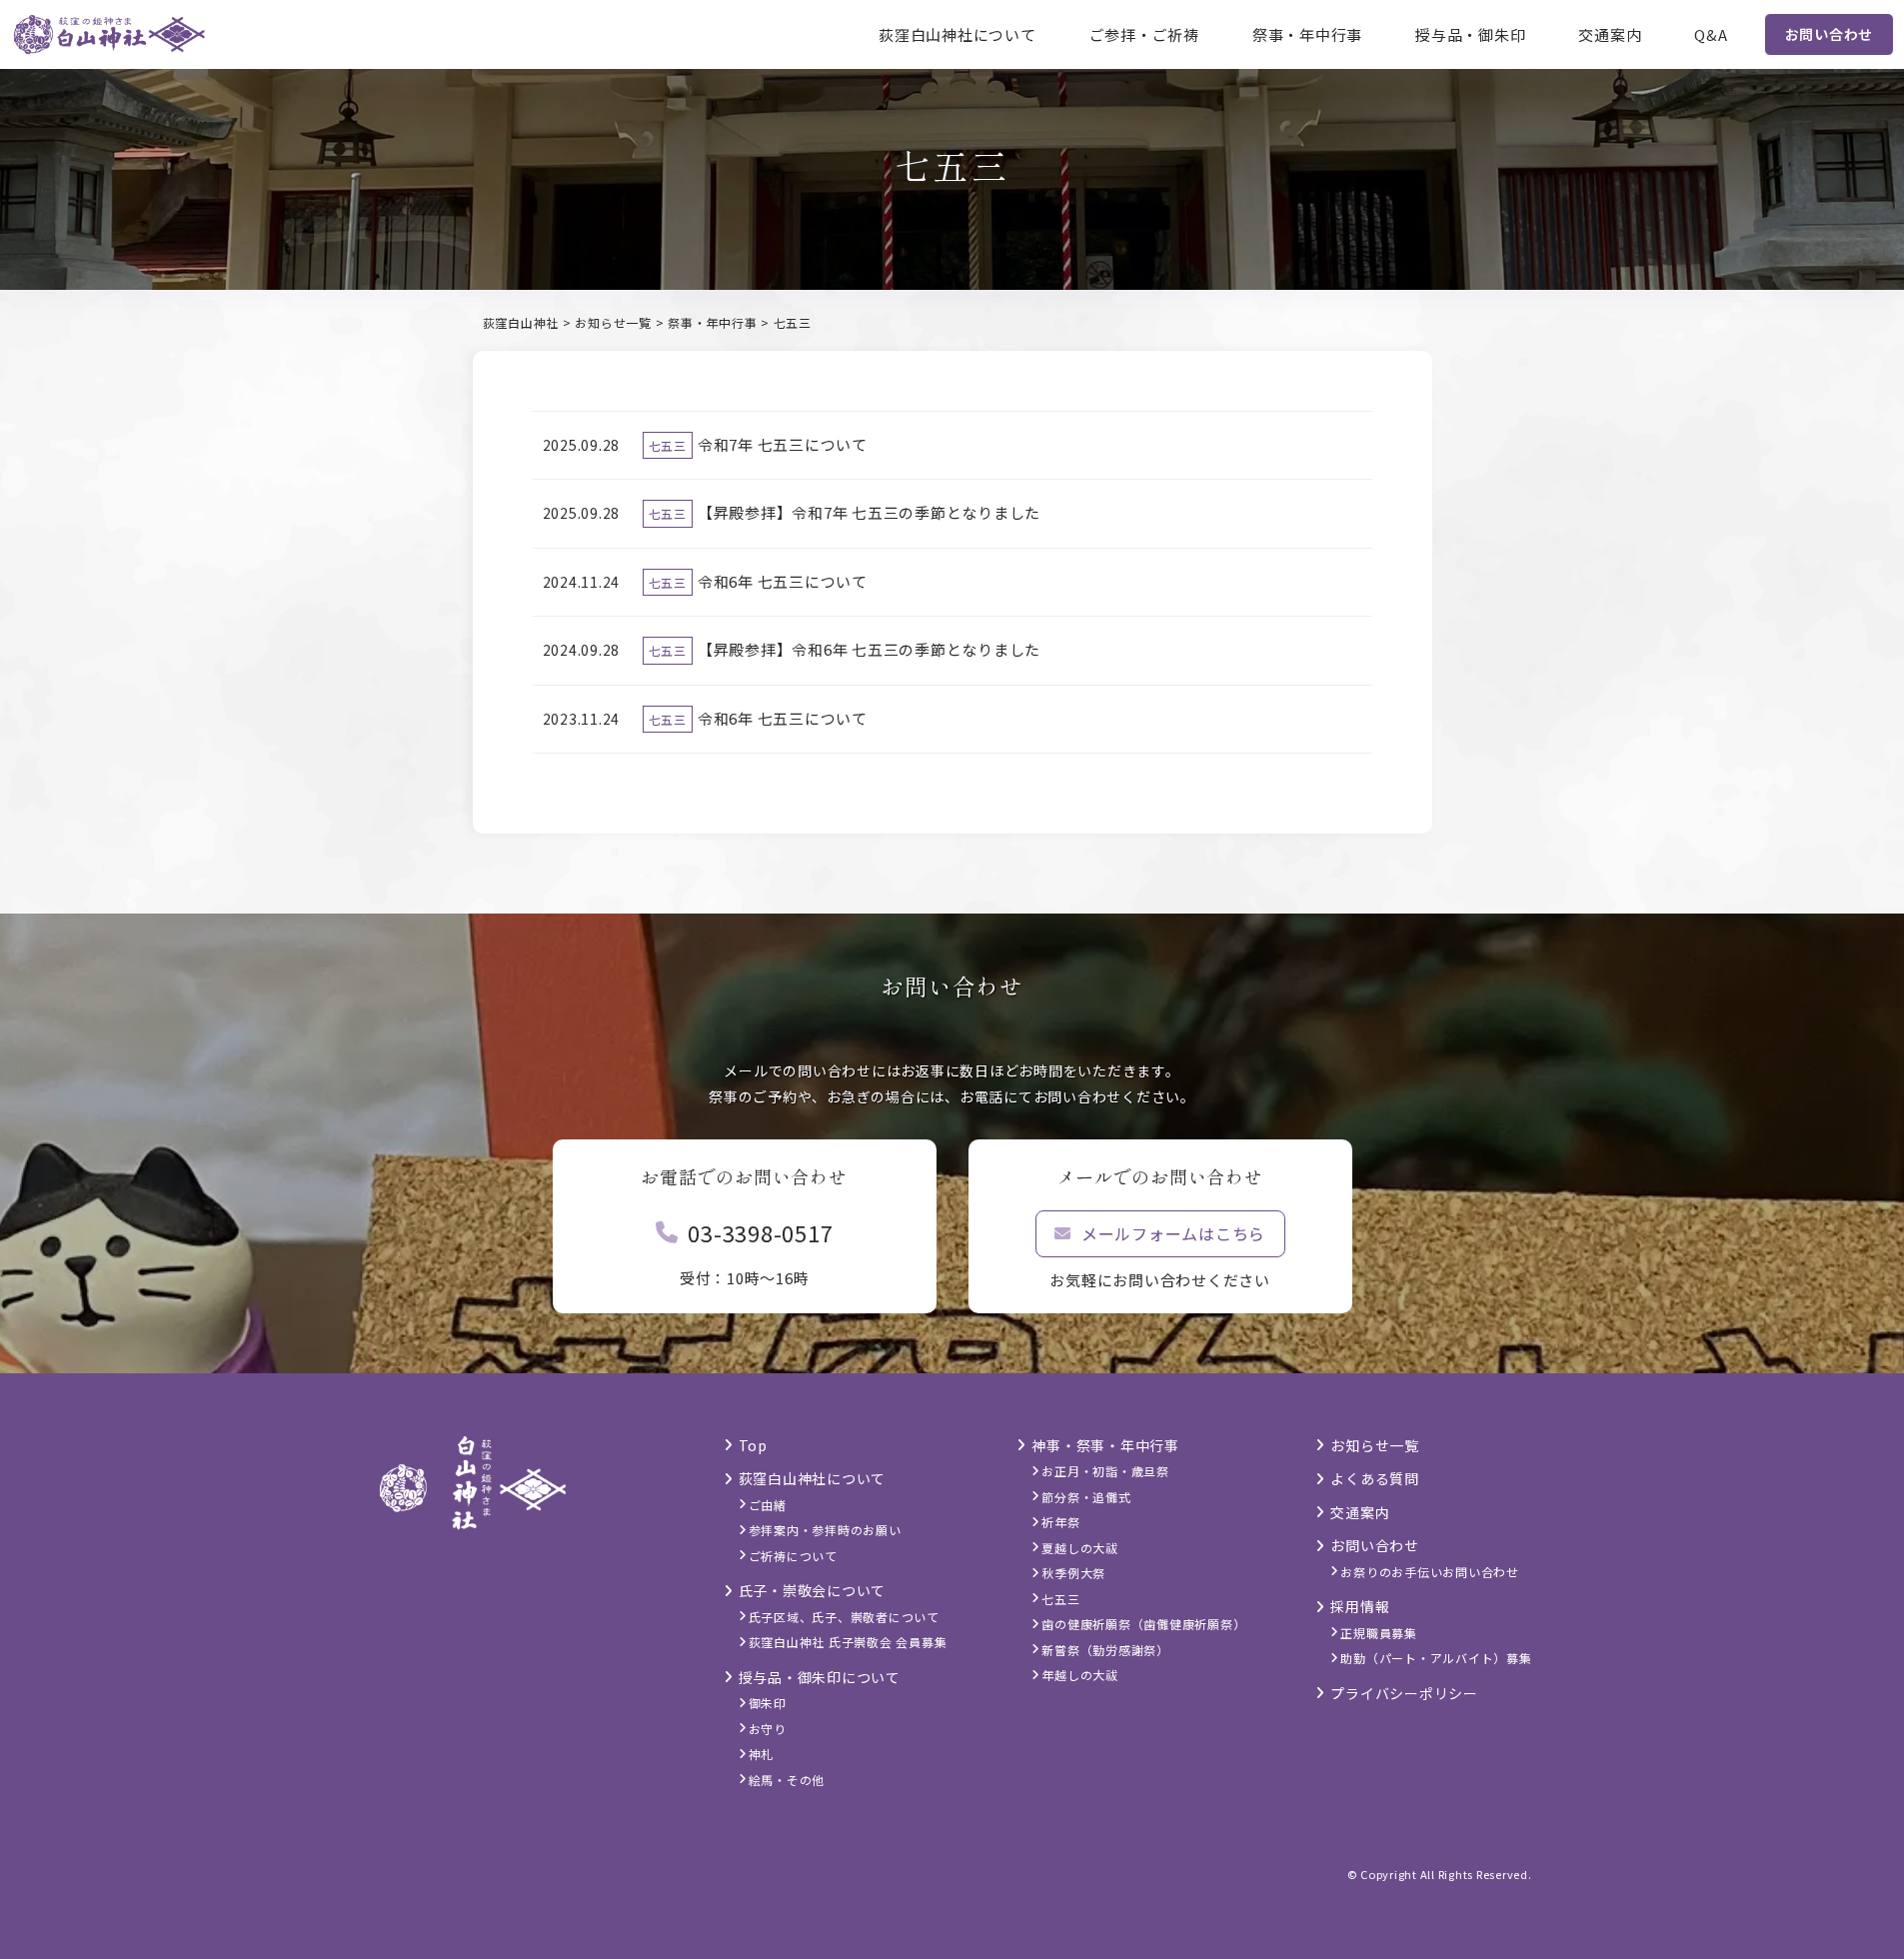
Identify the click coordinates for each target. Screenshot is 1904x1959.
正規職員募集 (1379, 1633)
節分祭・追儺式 (1086, 1497)
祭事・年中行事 (1307, 34)
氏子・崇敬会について (813, 1590)
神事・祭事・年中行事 (1105, 1445)
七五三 (668, 445)
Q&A (1711, 34)
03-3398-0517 (760, 1232)
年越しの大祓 (1080, 1675)
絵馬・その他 (787, 1780)
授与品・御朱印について (820, 1677)
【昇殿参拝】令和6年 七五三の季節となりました (869, 649)
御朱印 (768, 1703)
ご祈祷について (793, 1556)
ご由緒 (768, 1505)
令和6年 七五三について (783, 581)
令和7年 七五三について (783, 444)
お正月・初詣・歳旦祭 (1105, 1471)
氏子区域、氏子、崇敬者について (844, 1617)
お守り (768, 1729)
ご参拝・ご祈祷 (1144, 34)
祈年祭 (1060, 1522)
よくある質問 (1375, 1478)
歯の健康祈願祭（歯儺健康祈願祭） (1143, 1624)
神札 (762, 1754)
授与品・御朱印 (1470, 34)
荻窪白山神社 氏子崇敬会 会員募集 (848, 1642)
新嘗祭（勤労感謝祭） (1105, 1650)
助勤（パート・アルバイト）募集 (1436, 1658)
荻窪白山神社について (957, 34)
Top (753, 1445)
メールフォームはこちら (1173, 1233)
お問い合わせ (1830, 34)
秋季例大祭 (1073, 1573)
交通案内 (1610, 34)
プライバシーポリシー (1404, 1693)
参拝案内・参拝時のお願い (825, 1530)
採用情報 (1360, 1606)
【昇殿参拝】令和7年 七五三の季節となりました (869, 512)
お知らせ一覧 (1375, 1445)
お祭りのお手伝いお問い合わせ (1430, 1572)
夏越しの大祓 (1080, 1548)
